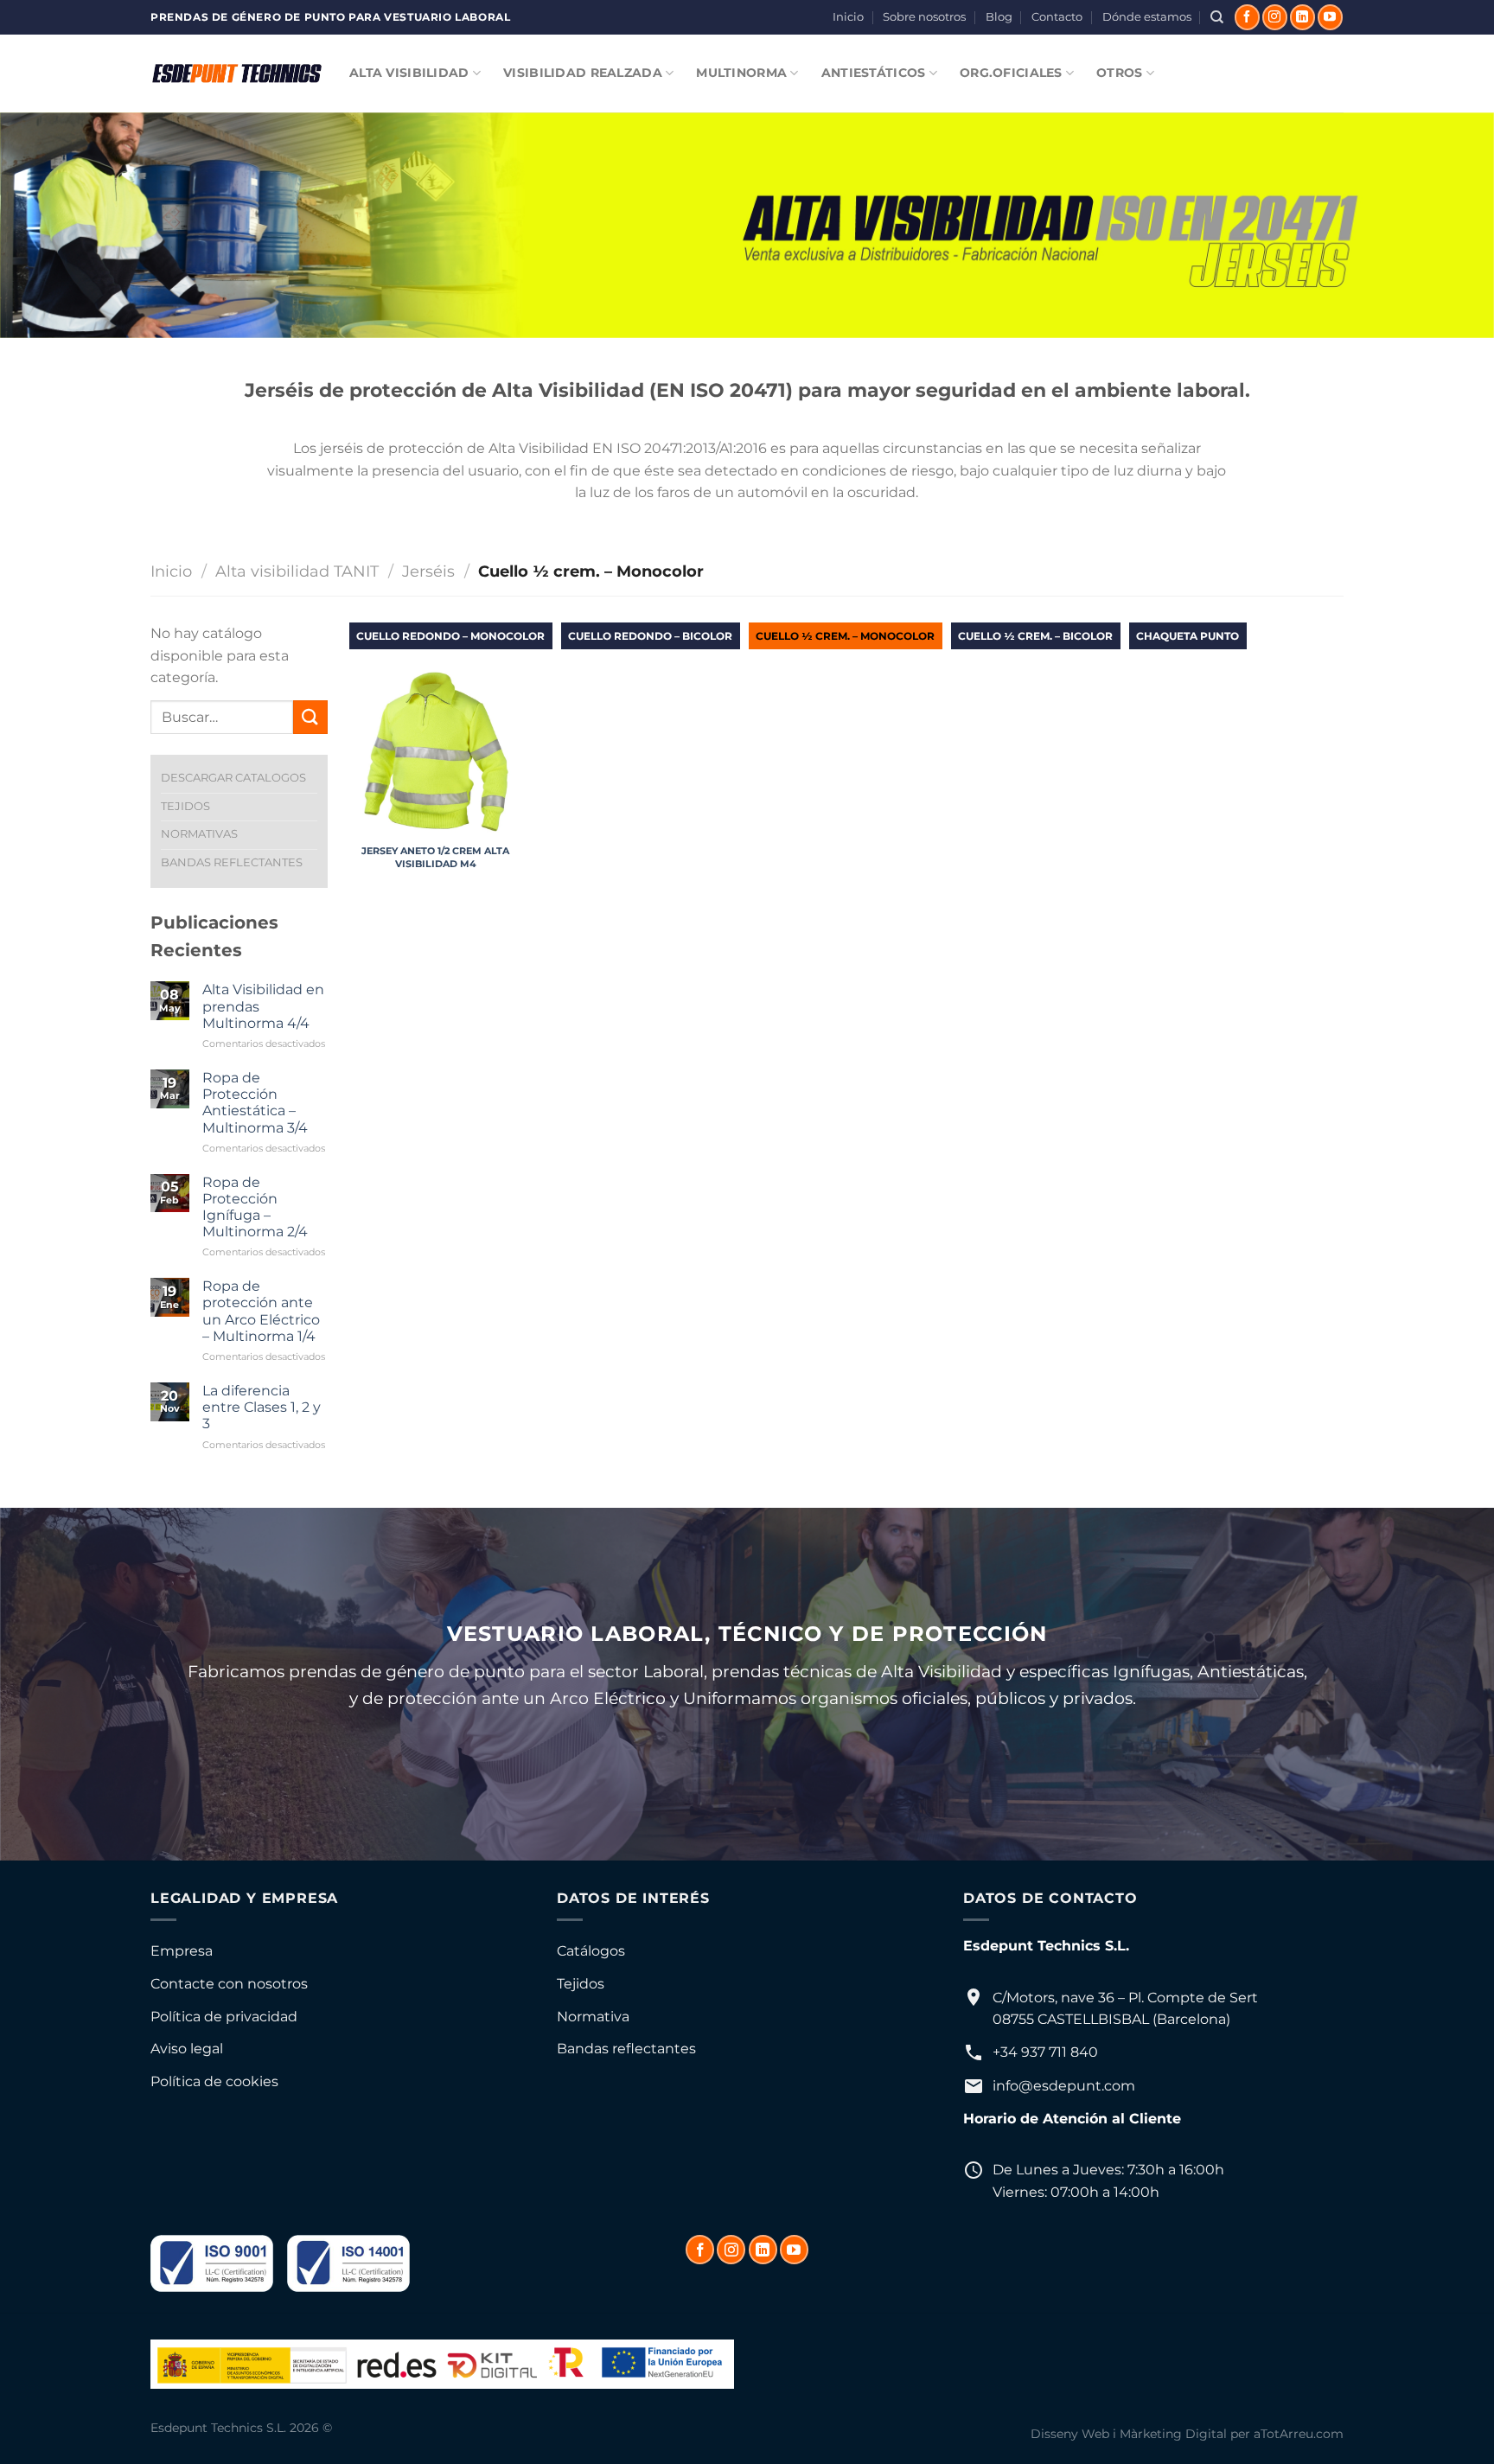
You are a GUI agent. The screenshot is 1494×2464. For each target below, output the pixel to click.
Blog (999, 17)
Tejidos (581, 1984)
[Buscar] (1217, 17)
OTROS (1119, 73)
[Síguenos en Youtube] (1330, 17)
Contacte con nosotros (229, 1984)
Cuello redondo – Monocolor (450, 636)
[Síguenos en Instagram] (1275, 17)
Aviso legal (187, 2049)
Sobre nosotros (924, 17)
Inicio (848, 17)
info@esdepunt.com (1064, 2086)
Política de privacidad (224, 2017)
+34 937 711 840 (1045, 2052)
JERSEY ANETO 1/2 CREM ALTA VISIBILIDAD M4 (435, 857)
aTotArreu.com (1299, 2434)
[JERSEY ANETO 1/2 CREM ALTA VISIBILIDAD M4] (436, 752)
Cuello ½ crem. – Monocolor (845, 636)
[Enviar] (310, 717)
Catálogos (591, 1951)
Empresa (182, 1951)
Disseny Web (1070, 2434)
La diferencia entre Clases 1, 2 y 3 (262, 1407)
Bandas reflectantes (626, 2049)
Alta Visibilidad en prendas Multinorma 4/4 (263, 1006)
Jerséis (428, 571)
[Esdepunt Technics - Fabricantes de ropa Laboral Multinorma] (237, 73)
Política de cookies (214, 2081)
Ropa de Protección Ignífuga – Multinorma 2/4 (255, 1207)
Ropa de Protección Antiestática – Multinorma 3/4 (255, 1103)
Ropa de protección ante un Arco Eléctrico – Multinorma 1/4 (261, 1311)
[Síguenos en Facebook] (1247, 17)
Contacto (1057, 17)
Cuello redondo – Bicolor (650, 636)
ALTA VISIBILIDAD (409, 73)
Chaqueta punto (1188, 636)
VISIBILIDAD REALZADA (583, 73)
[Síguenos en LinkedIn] (1302, 17)
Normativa (593, 2017)
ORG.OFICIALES (1011, 73)
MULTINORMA (741, 73)
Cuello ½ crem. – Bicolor (1035, 636)
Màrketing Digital (1173, 2434)
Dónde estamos (1147, 17)
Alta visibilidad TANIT (297, 571)
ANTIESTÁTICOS (874, 73)
